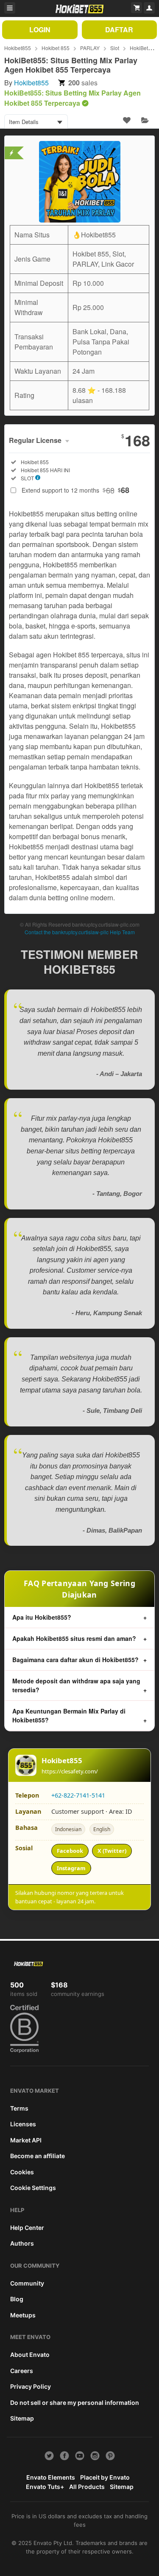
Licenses (23, 2124)
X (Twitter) (112, 1851)
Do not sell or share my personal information (75, 2403)
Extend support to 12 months (75, 490)
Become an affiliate (38, 2156)
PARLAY (90, 48)
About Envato (30, 2355)
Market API (26, 2140)
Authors (22, 2243)
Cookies (22, 2172)
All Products (87, 2487)
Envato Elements (51, 2477)
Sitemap (22, 2418)
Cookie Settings (33, 2188)
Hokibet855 (18, 48)
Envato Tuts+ (45, 2487)
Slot (115, 48)
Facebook (70, 1851)
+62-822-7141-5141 (78, 1795)
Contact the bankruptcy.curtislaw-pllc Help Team (80, 932)
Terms (19, 2108)
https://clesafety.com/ (70, 1771)
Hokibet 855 (56, 48)
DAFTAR (119, 30)
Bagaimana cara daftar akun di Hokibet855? (75, 1660)
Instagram (71, 1868)
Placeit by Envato (105, 2477)
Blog (17, 2299)
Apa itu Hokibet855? (42, 1617)
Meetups (23, 2315)
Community (27, 2283)
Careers (22, 2371)
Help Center (27, 2228)
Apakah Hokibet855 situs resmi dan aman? (74, 1638)
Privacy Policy (31, 2386)
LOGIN (40, 30)
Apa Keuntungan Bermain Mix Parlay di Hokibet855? (69, 1715)
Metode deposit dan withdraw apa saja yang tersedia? (76, 1685)
